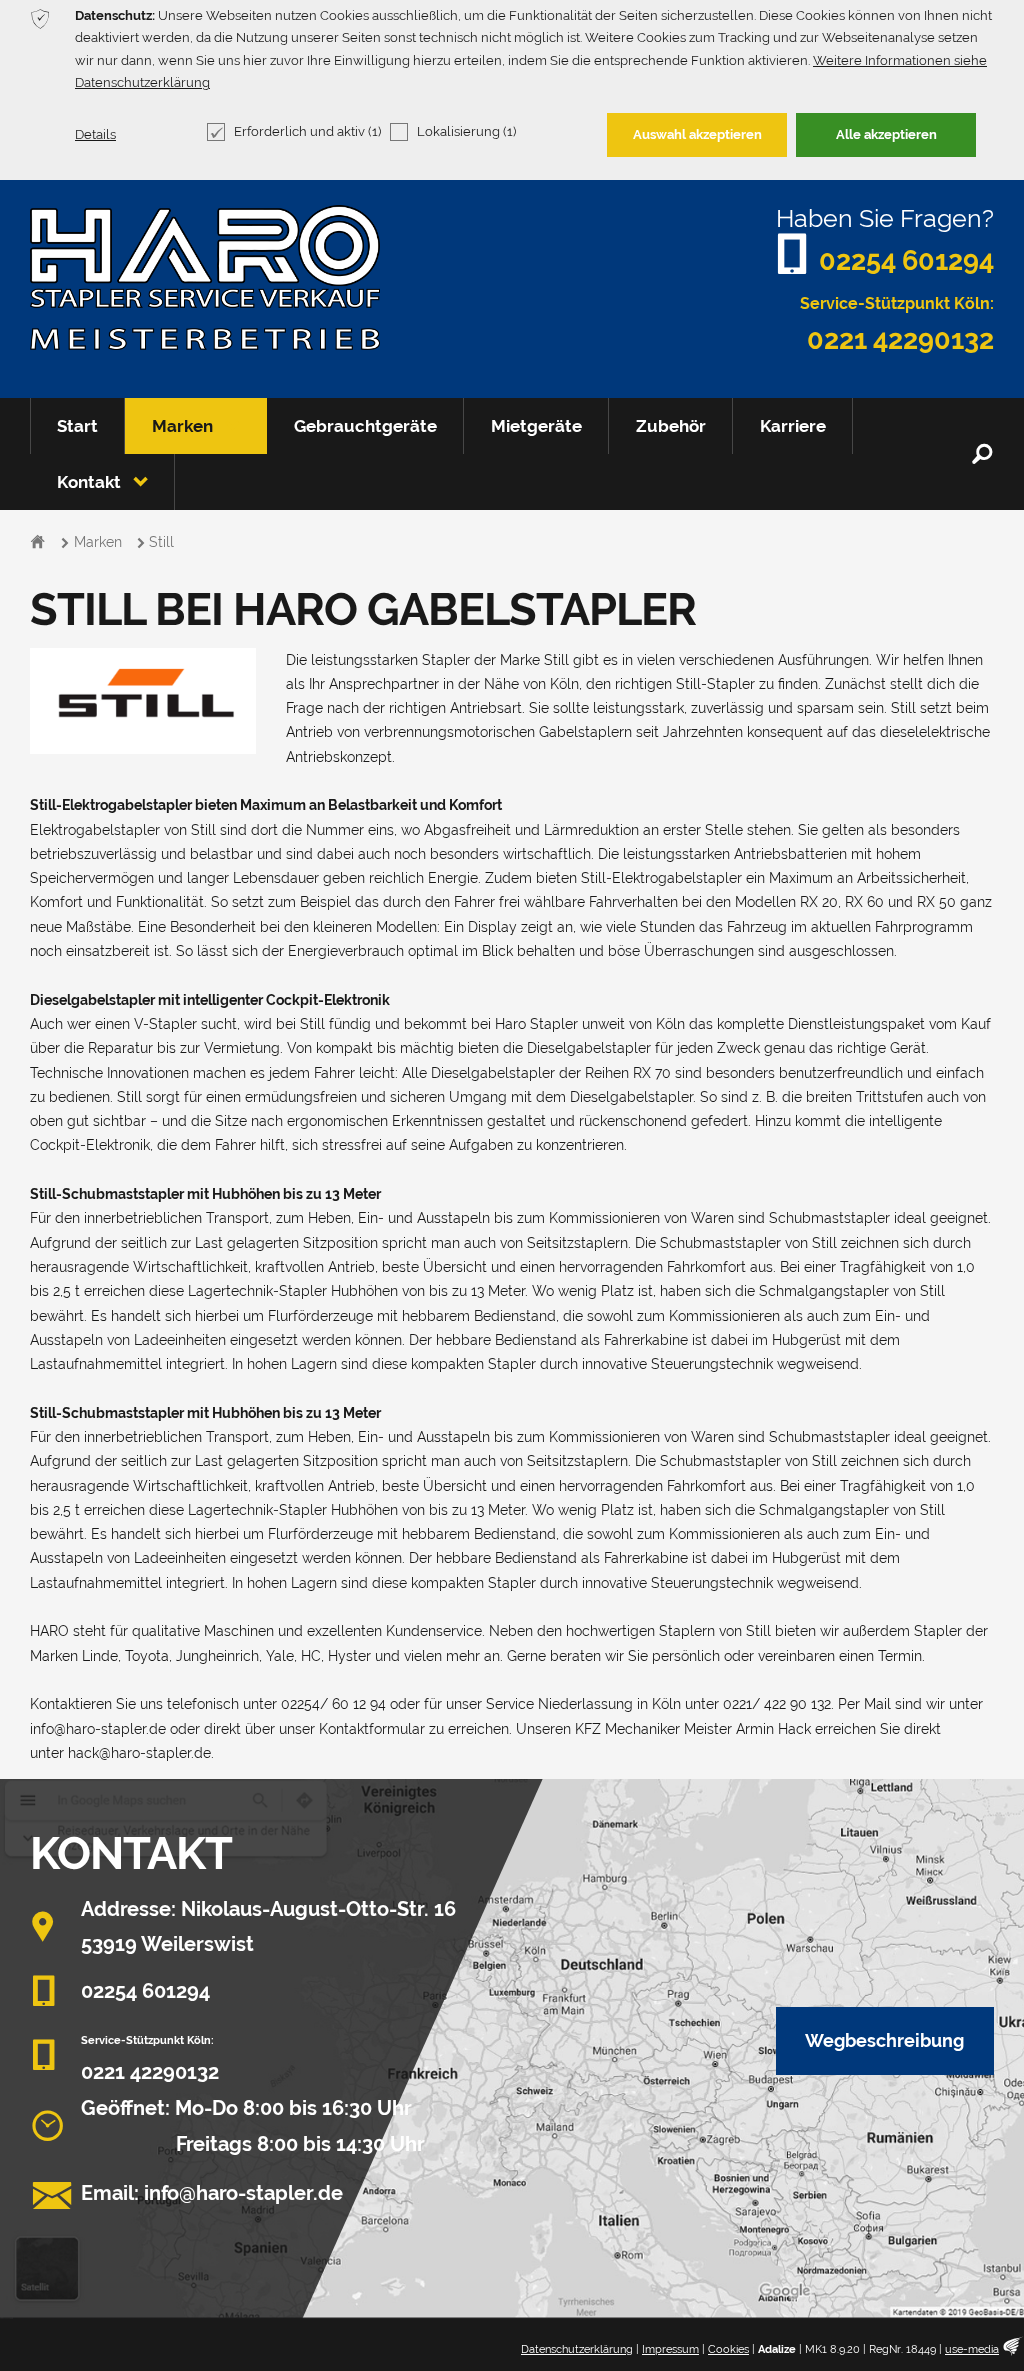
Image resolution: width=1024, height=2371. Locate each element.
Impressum (670, 2349)
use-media (972, 2349)
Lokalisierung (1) (466, 131)
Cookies (728, 2349)
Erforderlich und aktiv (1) (307, 131)
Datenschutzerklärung (577, 2349)
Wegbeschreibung (884, 2040)
